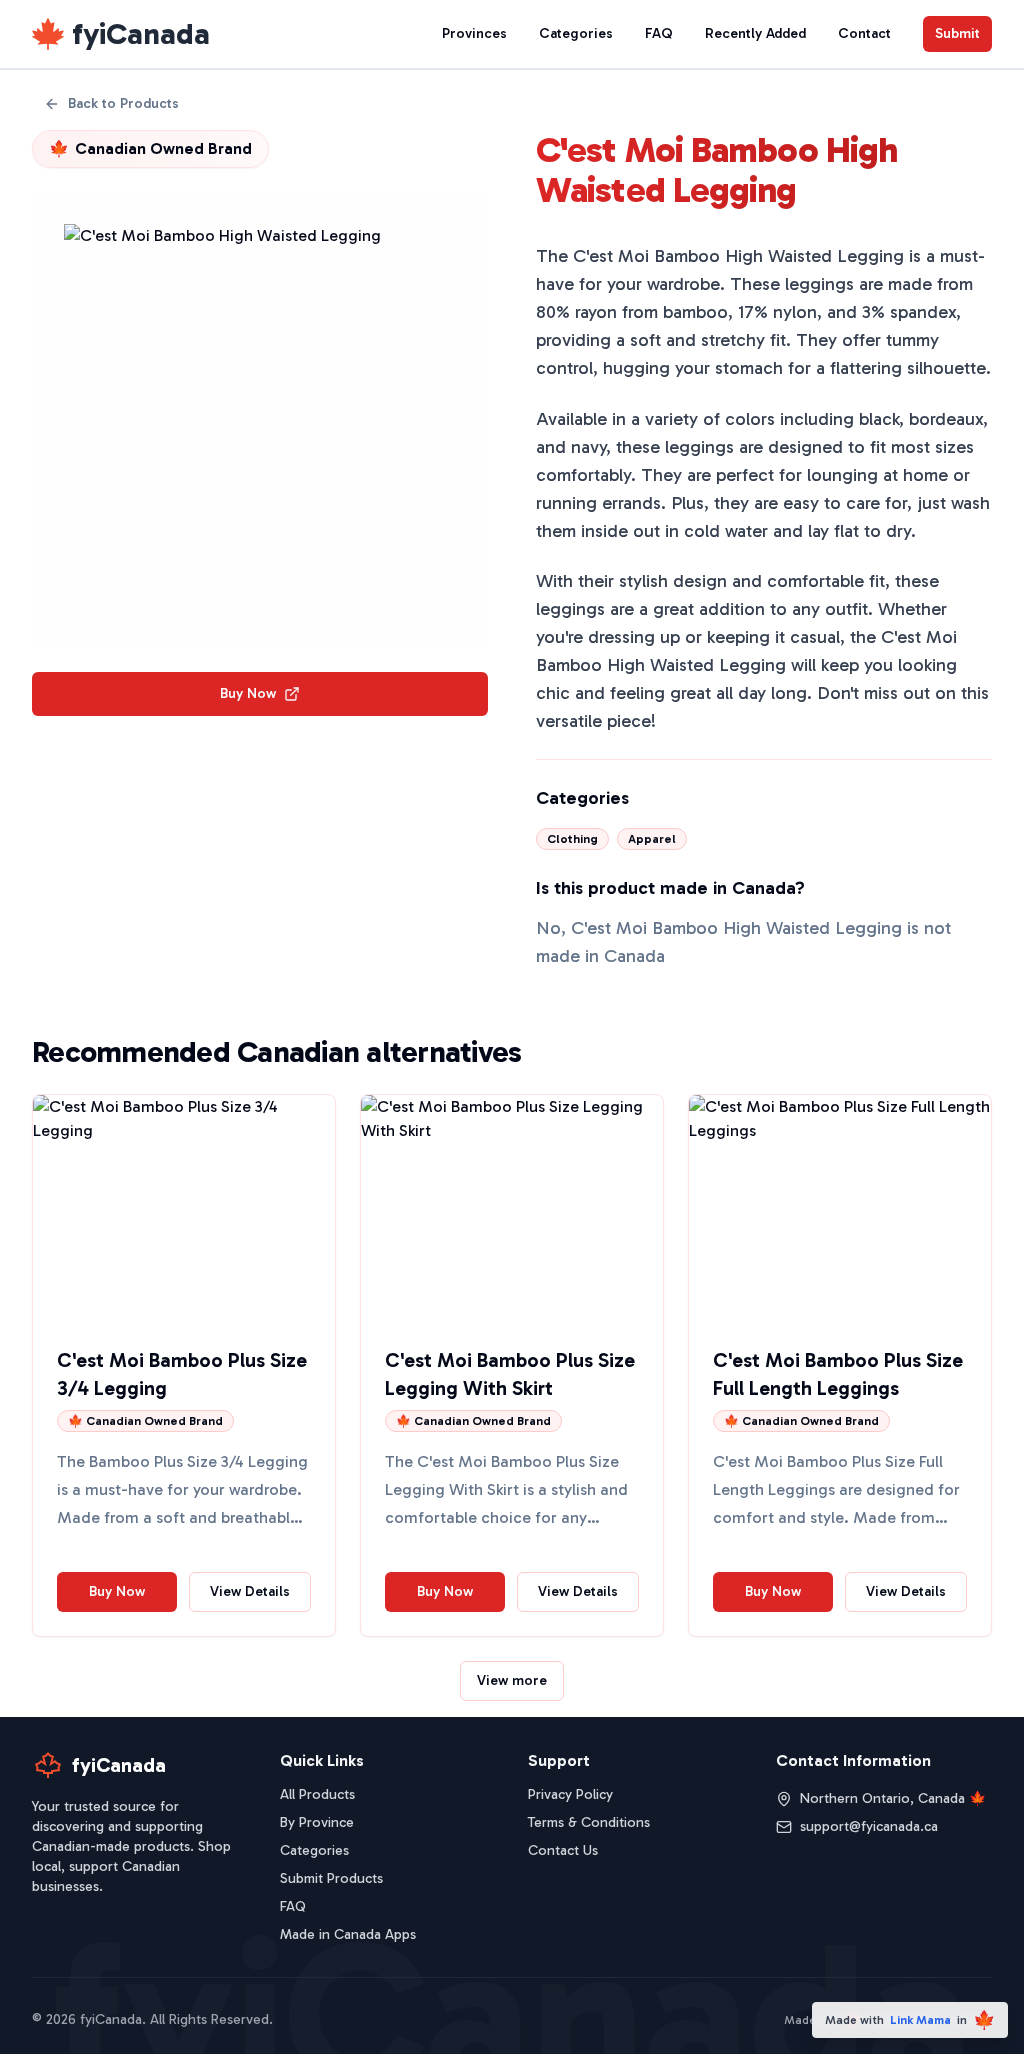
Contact (864, 33)
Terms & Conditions (589, 1822)
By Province (317, 1822)
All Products (317, 1794)
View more (512, 1680)
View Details (250, 1591)
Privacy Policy (570, 1794)
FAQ (659, 33)
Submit (957, 33)
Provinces (474, 33)
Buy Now (248, 693)
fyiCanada (141, 34)
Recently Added (755, 33)
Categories (576, 33)
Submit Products (331, 1878)
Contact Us (563, 1850)
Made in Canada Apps (348, 1934)
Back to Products (123, 103)
